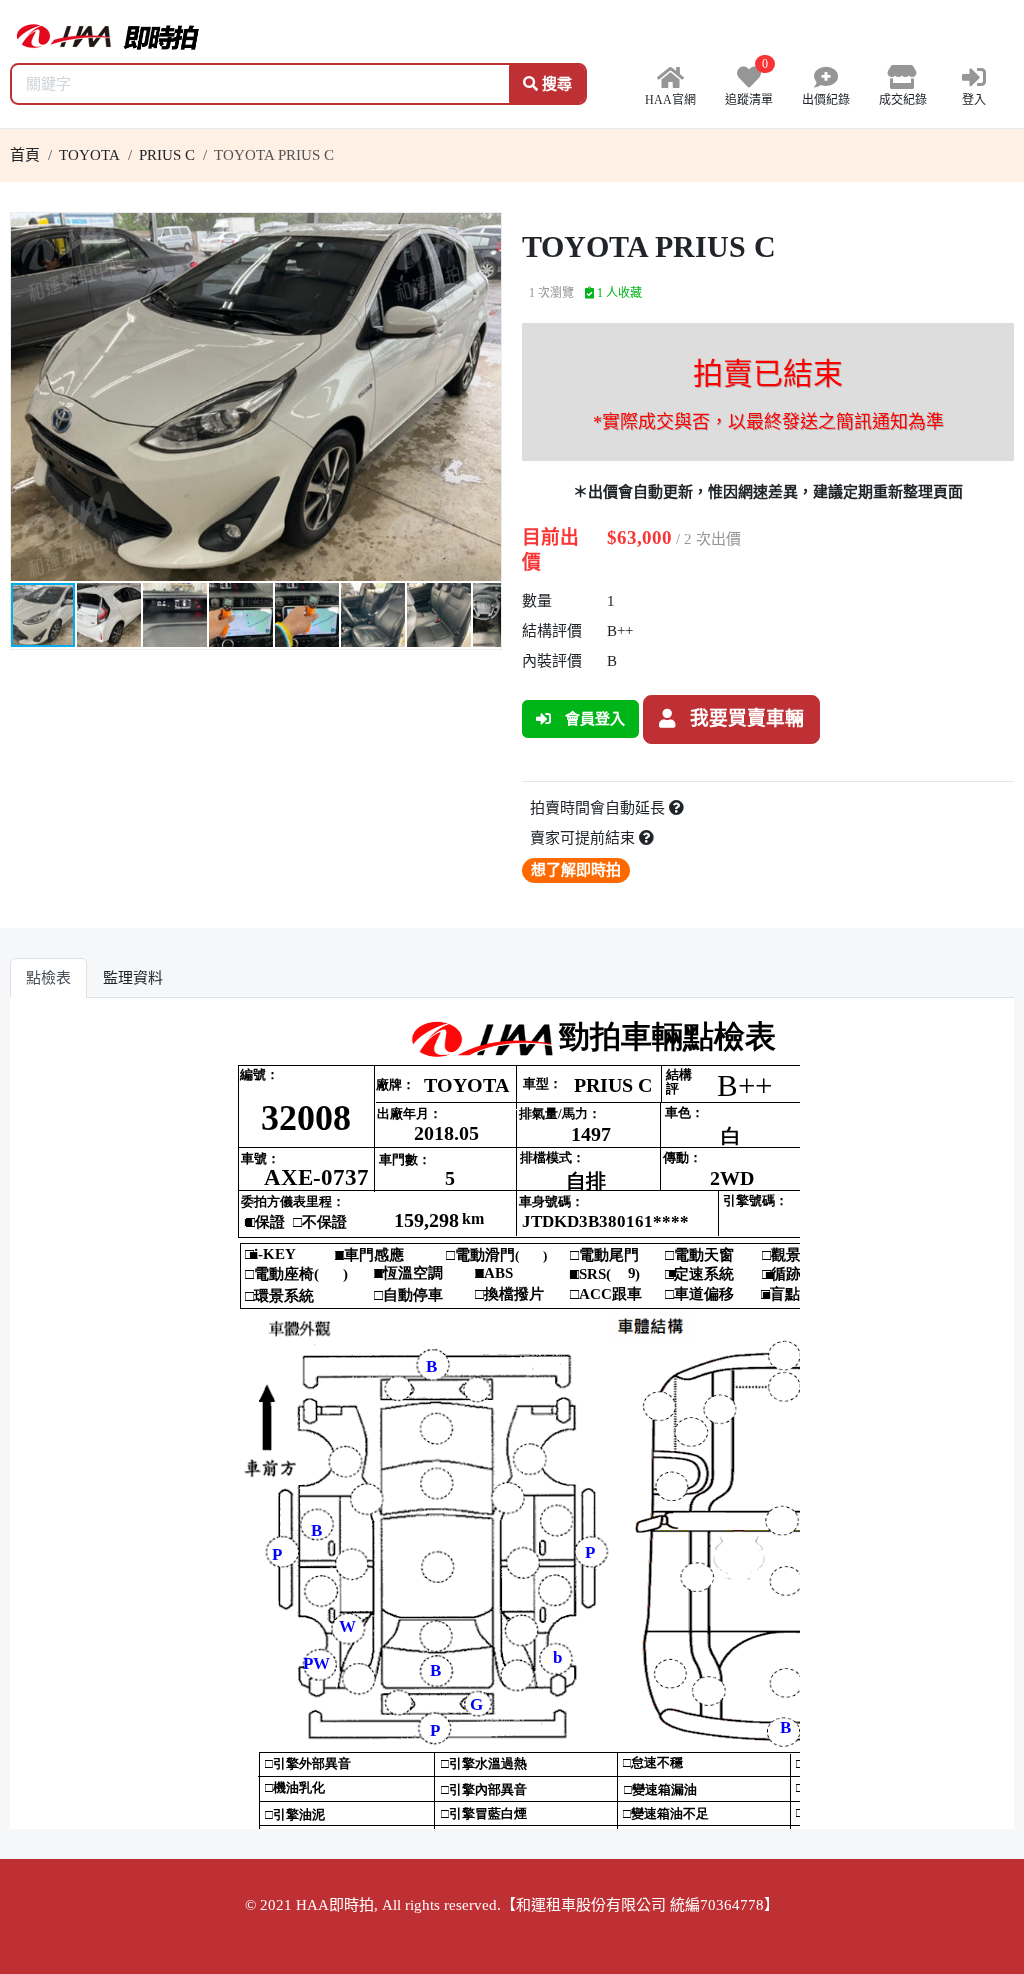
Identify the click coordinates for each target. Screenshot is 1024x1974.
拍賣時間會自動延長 (599, 808)
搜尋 (555, 84)
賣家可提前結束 (584, 838)
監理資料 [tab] (133, 978)
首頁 (25, 155)
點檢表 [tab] (48, 978)
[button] (483, 231)
